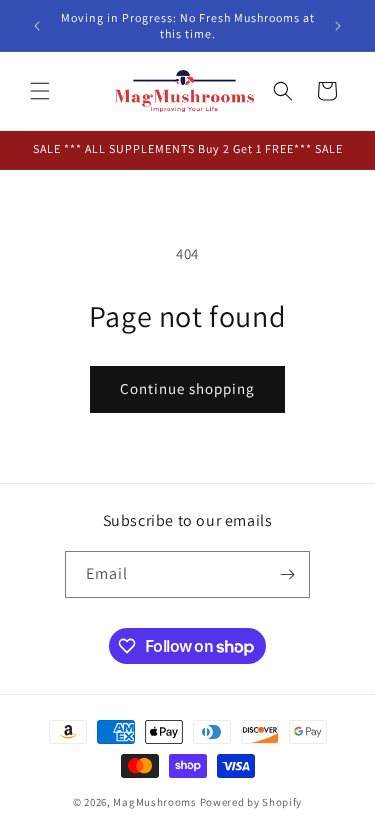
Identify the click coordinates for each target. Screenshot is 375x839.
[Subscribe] (287, 574)
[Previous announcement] (37, 26)
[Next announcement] (338, 26)
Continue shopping (187, 388)
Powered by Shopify (251, 802)
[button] (40, 91)
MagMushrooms (154, 802)
